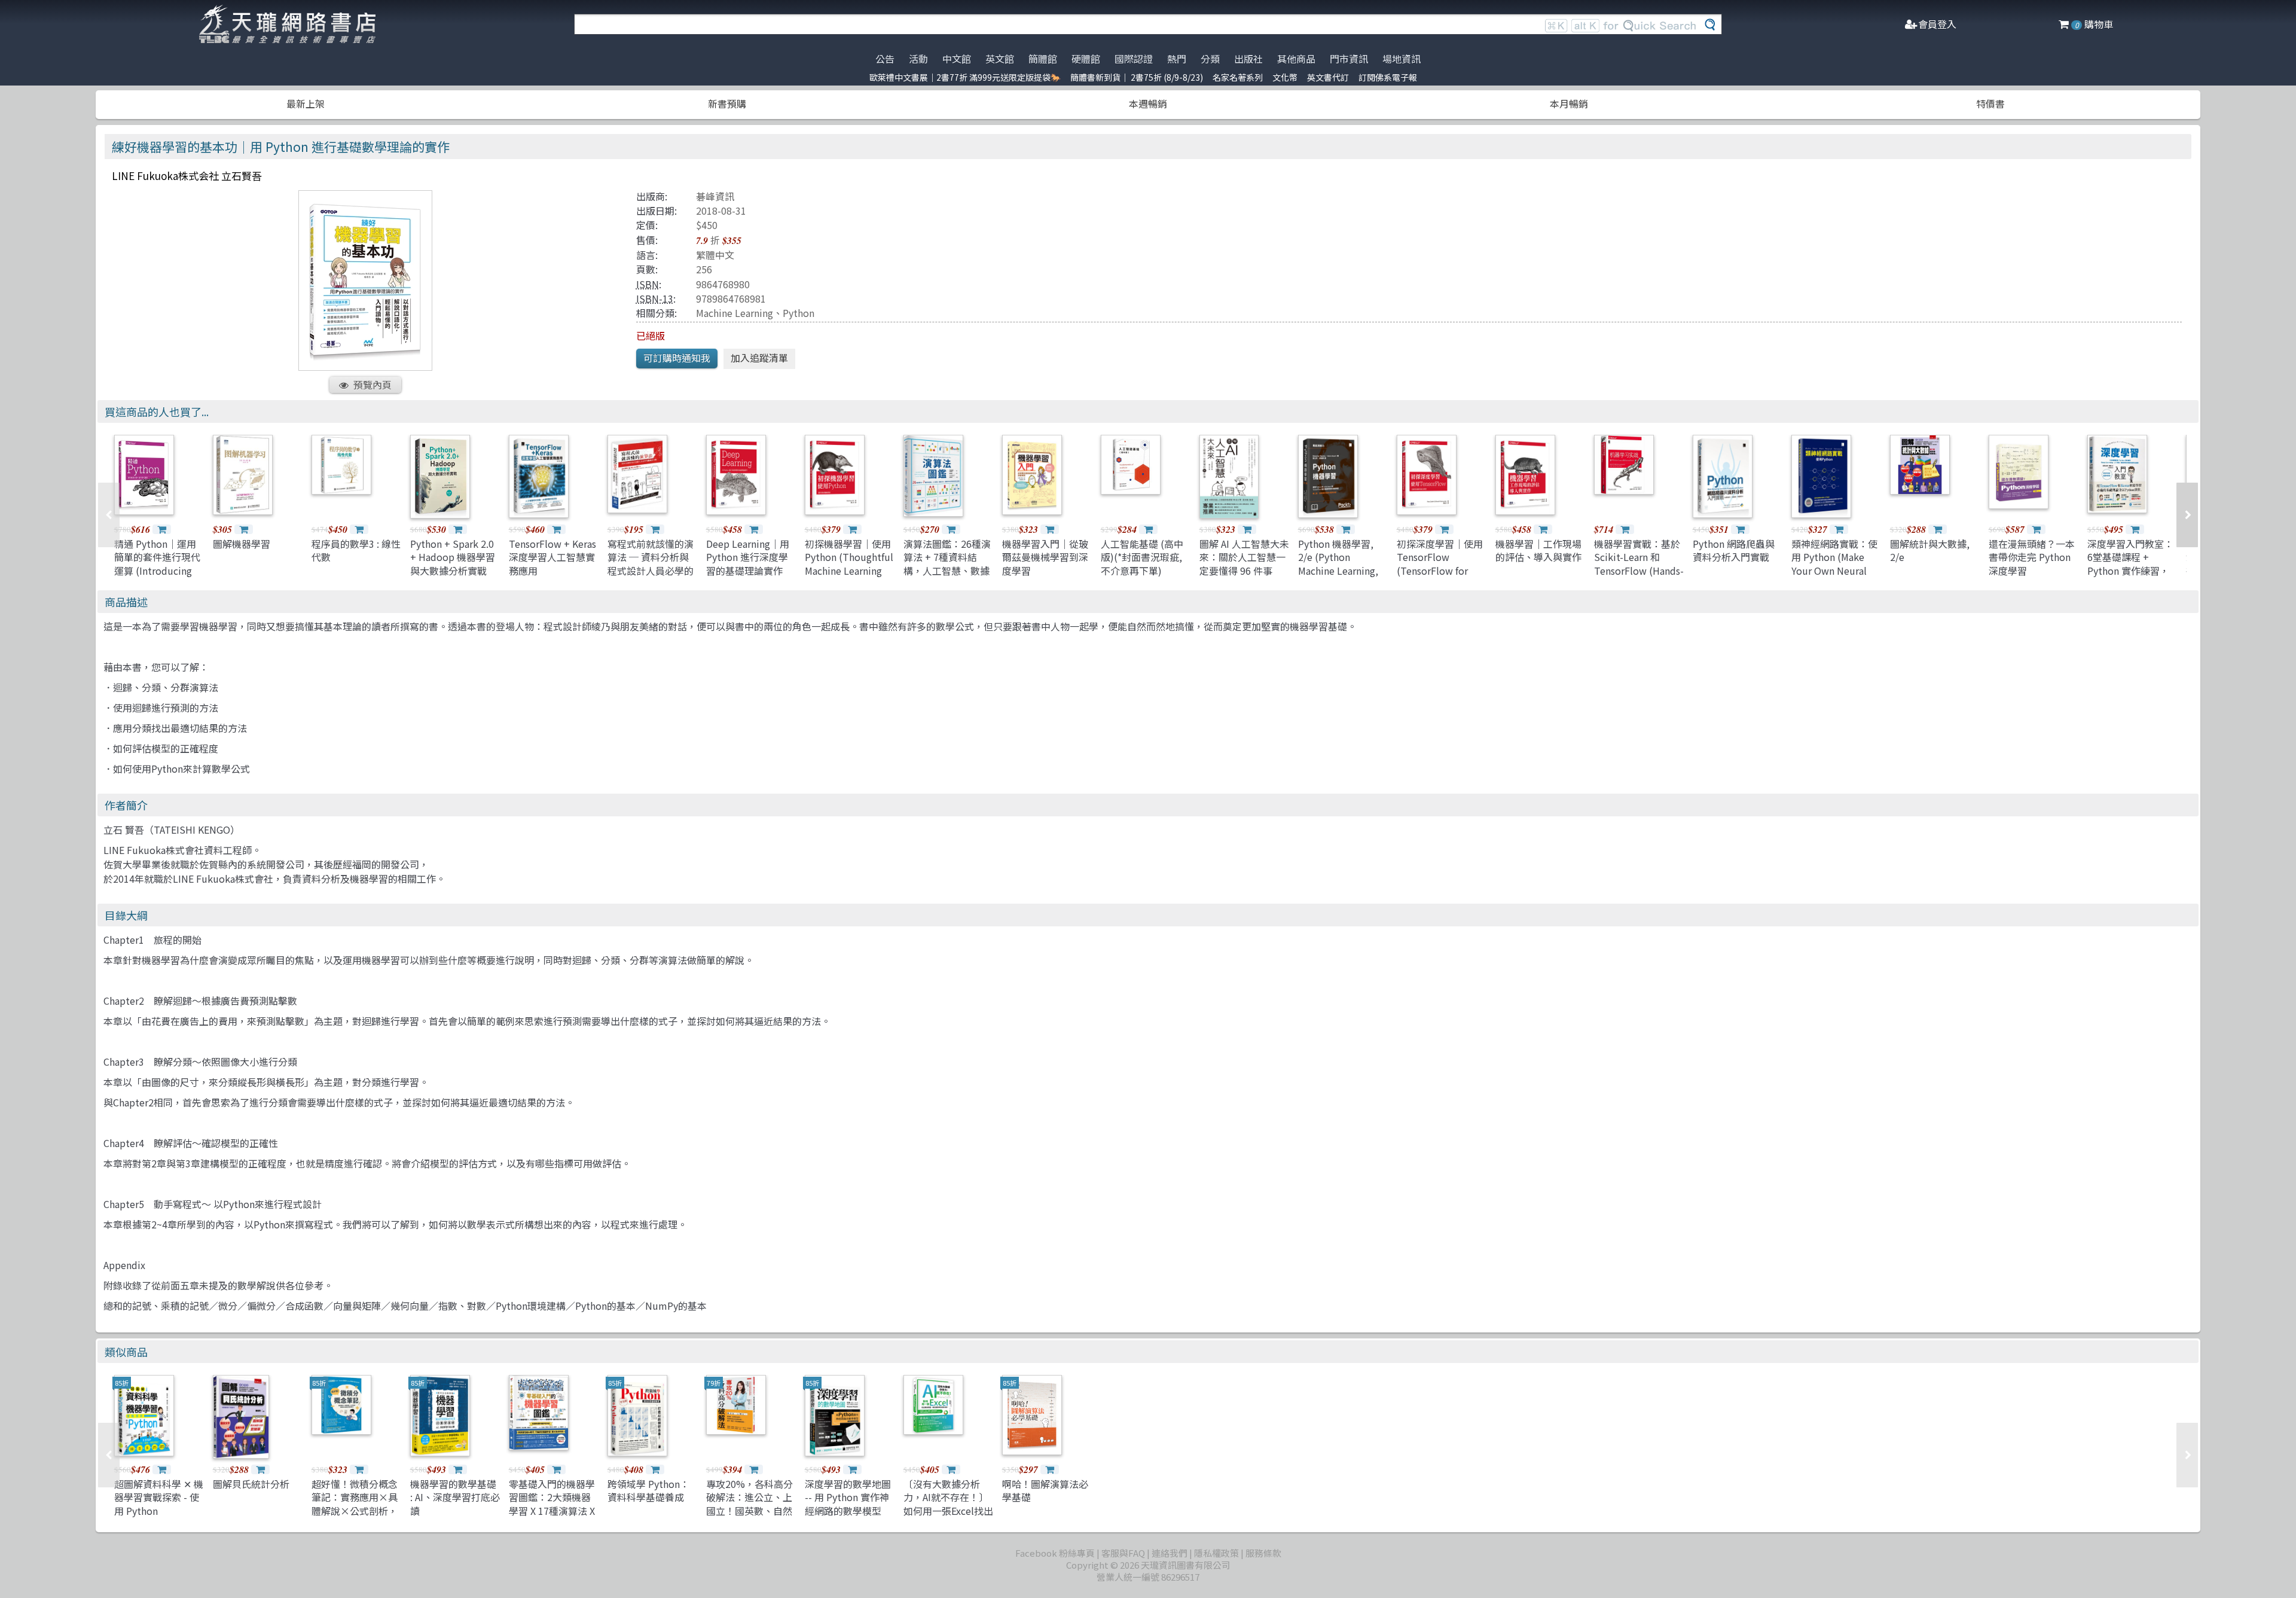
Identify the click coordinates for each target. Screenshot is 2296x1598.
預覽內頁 (373, 385)
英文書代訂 (1328, 77)
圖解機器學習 (242, 544)
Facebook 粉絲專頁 (1055, 1553)
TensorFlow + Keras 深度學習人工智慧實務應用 (552, 557)
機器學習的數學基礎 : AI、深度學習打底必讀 (455, 1497)
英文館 (1000, 59)
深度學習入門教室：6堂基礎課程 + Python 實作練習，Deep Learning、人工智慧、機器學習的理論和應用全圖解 (2130, 577)
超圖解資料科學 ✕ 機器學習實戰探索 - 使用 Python (159, 1497)
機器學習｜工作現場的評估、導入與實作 (1538, 550)
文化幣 (1285, 77)
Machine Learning (735, 313)
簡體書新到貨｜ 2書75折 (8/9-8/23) (1137, 77)
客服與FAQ (1123, 1553)
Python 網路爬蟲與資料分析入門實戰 (1734, 550)
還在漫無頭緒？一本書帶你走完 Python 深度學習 (2032, 557)
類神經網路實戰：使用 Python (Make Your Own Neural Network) (1834, 564)
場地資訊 (1402, 59)
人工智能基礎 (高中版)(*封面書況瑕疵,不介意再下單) (1142, 557)
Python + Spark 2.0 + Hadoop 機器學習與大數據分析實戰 (453, 557)
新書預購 (727, 103)
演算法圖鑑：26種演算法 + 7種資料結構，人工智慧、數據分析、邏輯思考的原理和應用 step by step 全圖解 (947, 577)
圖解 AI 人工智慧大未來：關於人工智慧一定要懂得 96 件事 (1244, 557)
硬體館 (1086, 59)
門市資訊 (1349, 59)
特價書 (1990, 103)
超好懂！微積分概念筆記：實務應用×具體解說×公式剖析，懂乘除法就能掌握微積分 (355, 1511)
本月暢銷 (1569, 103)
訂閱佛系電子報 (1388, 77)
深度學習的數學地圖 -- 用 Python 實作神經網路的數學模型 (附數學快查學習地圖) (848, 1511)
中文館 (957, 59)
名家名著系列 (1238, 77)
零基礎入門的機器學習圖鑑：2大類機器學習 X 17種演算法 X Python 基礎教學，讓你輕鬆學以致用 (552, 1511)
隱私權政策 (1216, 1553)
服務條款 (1263, 1553)
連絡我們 (1170, 1553)
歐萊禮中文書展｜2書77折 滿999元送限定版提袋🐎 (965, 77)
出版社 (1248, 59)
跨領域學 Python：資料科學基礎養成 (648, 1490)
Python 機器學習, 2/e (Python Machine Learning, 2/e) (1338, 564)
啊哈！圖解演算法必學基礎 (1045, 1490)
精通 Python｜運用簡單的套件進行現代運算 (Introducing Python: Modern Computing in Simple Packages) (157, 577)
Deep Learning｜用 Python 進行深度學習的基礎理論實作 (748, 557)
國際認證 (1134, 59)
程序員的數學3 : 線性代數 (356, 550)
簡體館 (1043, 59)
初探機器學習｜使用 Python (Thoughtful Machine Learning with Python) (849, 564)
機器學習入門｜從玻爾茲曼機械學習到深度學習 (1045, 557)
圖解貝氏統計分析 (251, 1484)
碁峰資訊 (715, 196)
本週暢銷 (1148, 103)
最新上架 (306, 103)
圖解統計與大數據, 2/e (1930, 550)
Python (799, 313)
